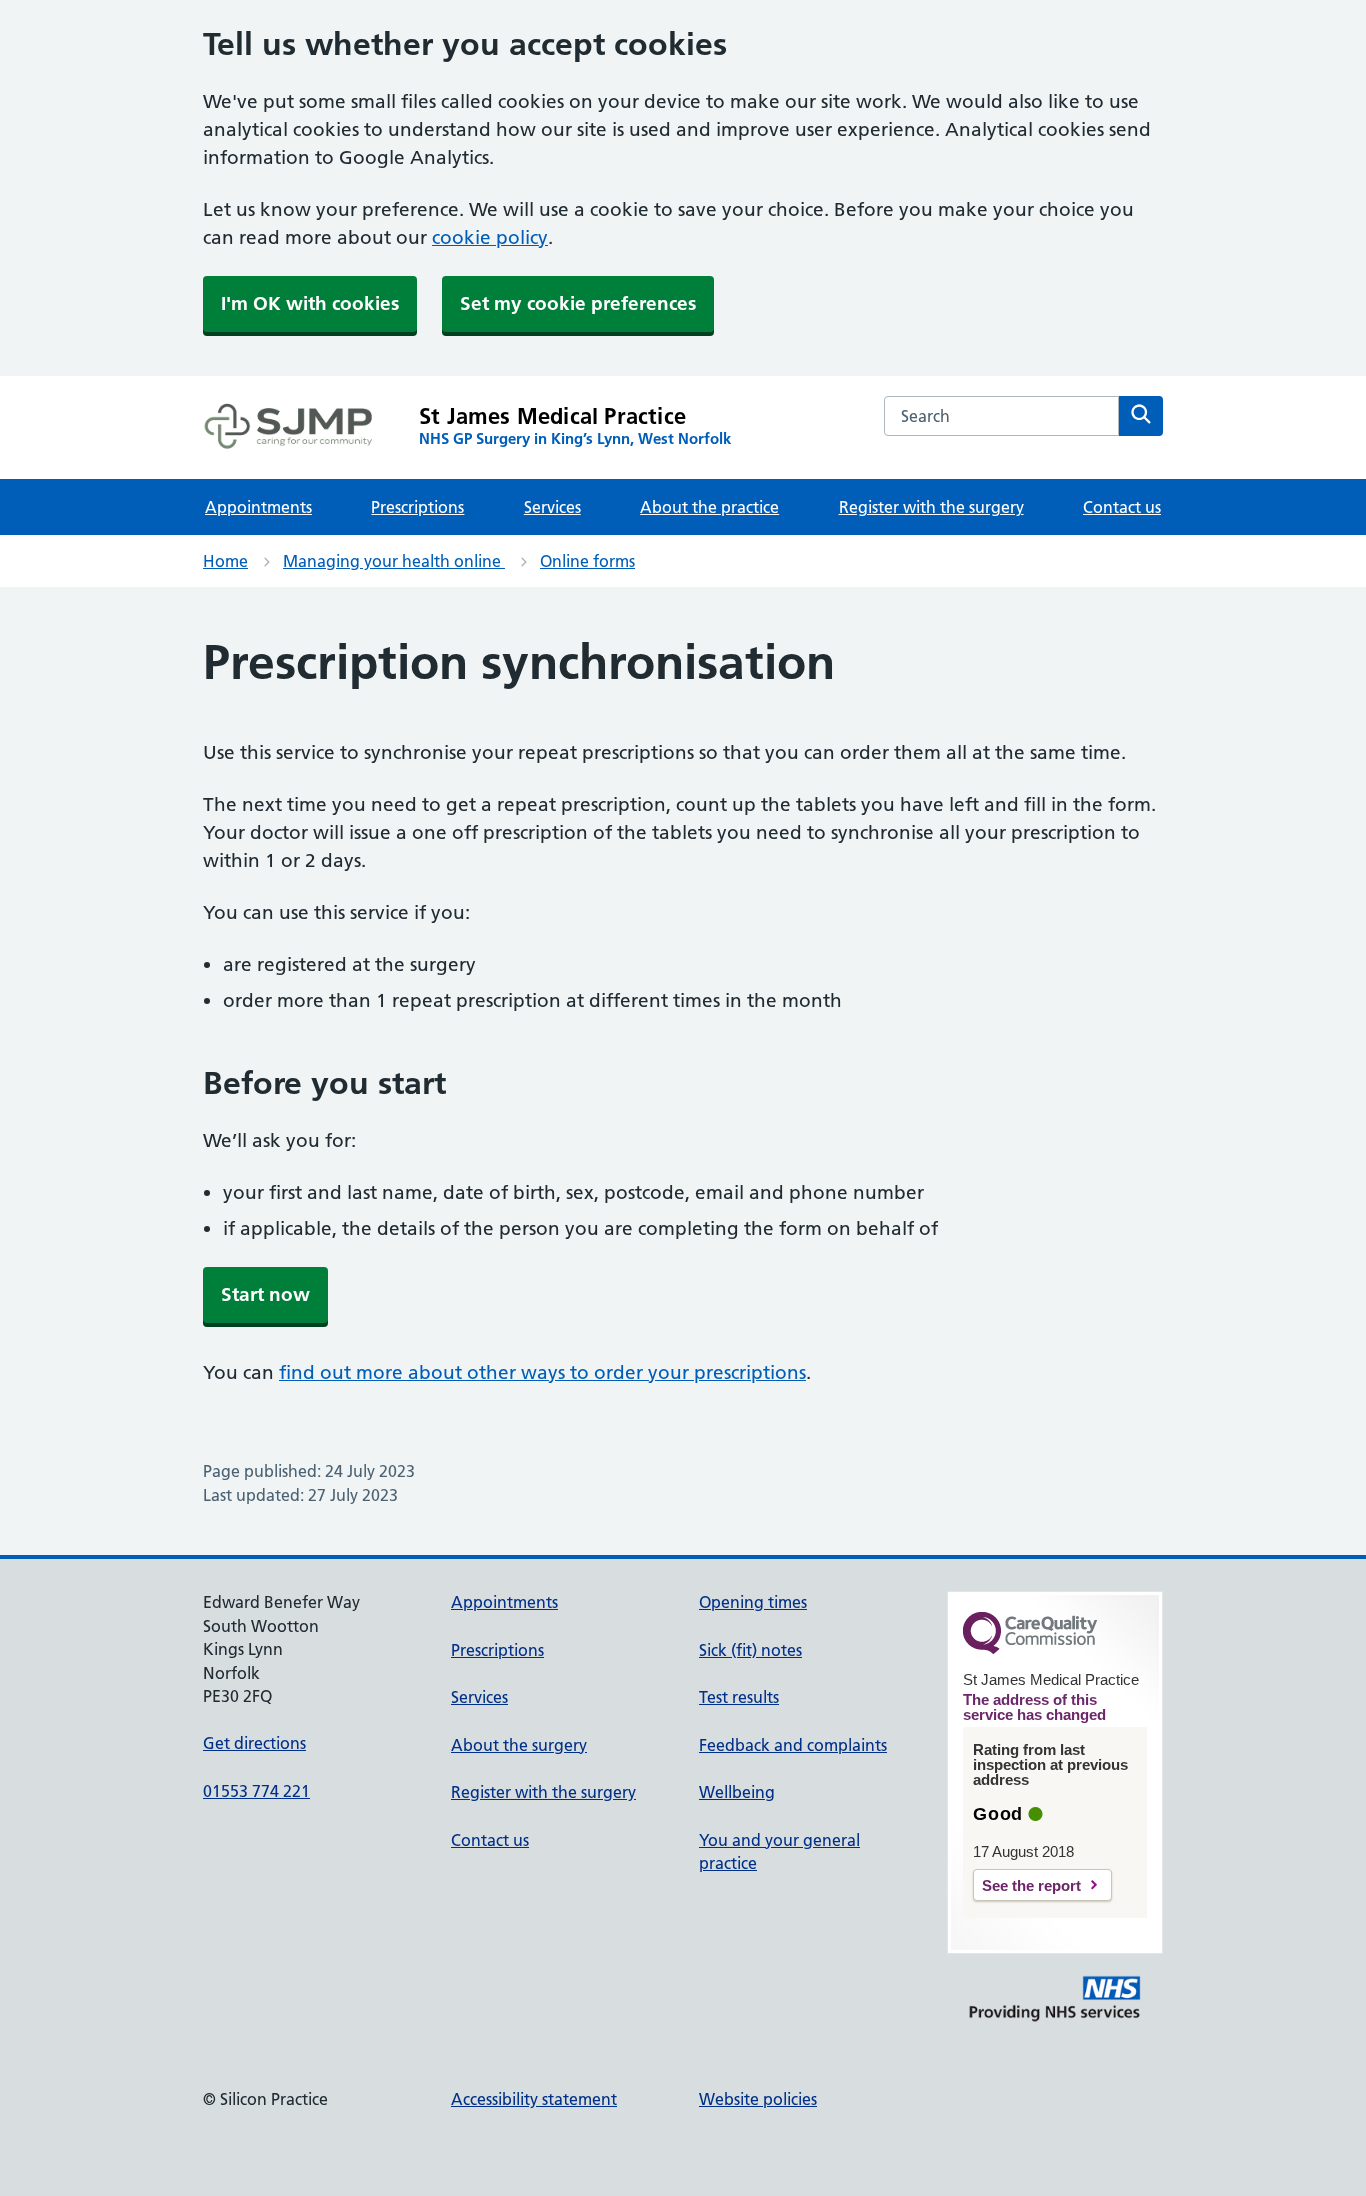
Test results (739, 1697)
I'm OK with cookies (310, 303)
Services (552, 507)
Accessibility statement (534, 2099)
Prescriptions (417, 507)
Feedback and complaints (793, 1745)
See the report (1031, 1885)
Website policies (758, 2099)
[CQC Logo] (1030, 1649)
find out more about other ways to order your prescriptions (542, 1372)
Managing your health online (394, 561)
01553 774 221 (256, 1791)
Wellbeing (737, 1792)
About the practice (709, 507)
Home (225, 561)
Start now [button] (265, 1294)
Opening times (753, 1602)
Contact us (1122, 507)
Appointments (258, 507)
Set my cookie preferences (578, 303)
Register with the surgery (931, 507)
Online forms (587, 561)
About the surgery (519, 1745)
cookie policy (490, 237)
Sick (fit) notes (750, 1650)
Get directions (254, 1743)
